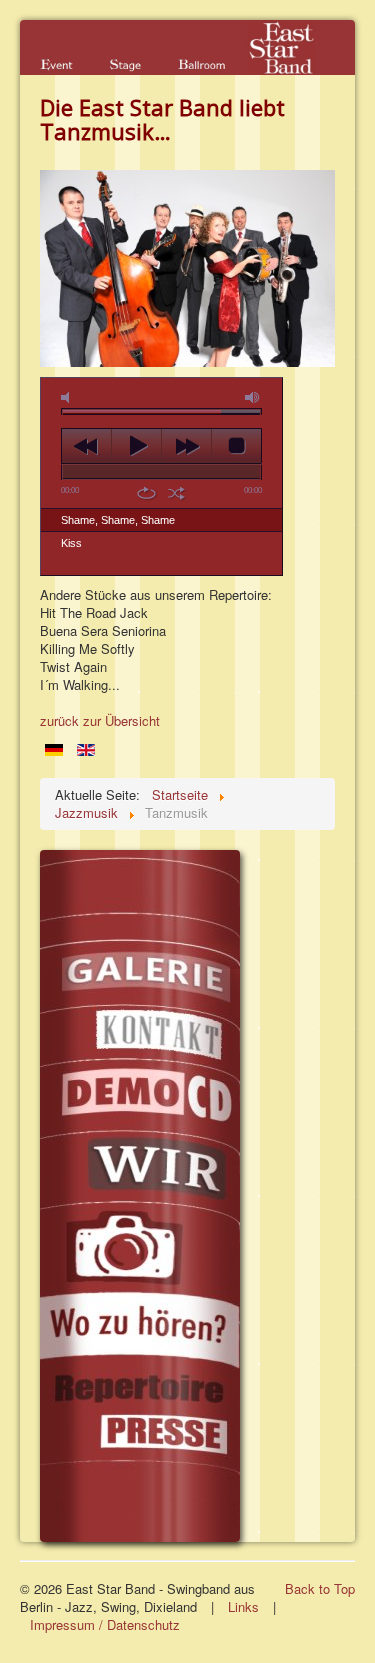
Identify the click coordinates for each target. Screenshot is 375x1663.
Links (243, 1606)
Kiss (71, 543)
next (186, 446)
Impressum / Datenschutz (105, 1624)
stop (236, 446)
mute (69, 397)
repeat (146, 493)
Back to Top (320, 1588)
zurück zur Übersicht (100, 720)
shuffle (176, 493)
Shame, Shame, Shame (118, 520)
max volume (253, 397)
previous (86, 446)
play (136, 446)
